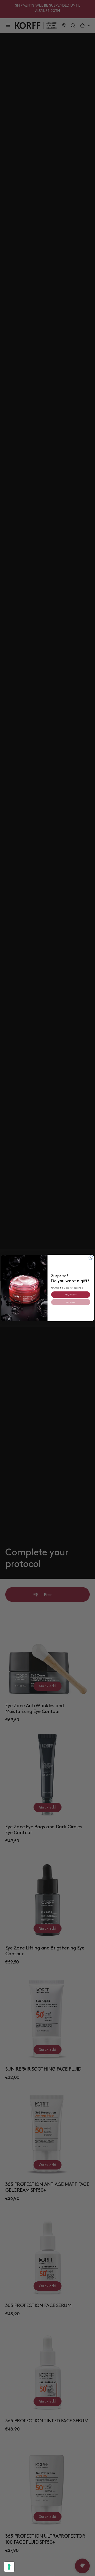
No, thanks (71, 1302)
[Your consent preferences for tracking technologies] (9, 2567)
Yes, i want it (71, 1294)
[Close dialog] (91, 1258)
